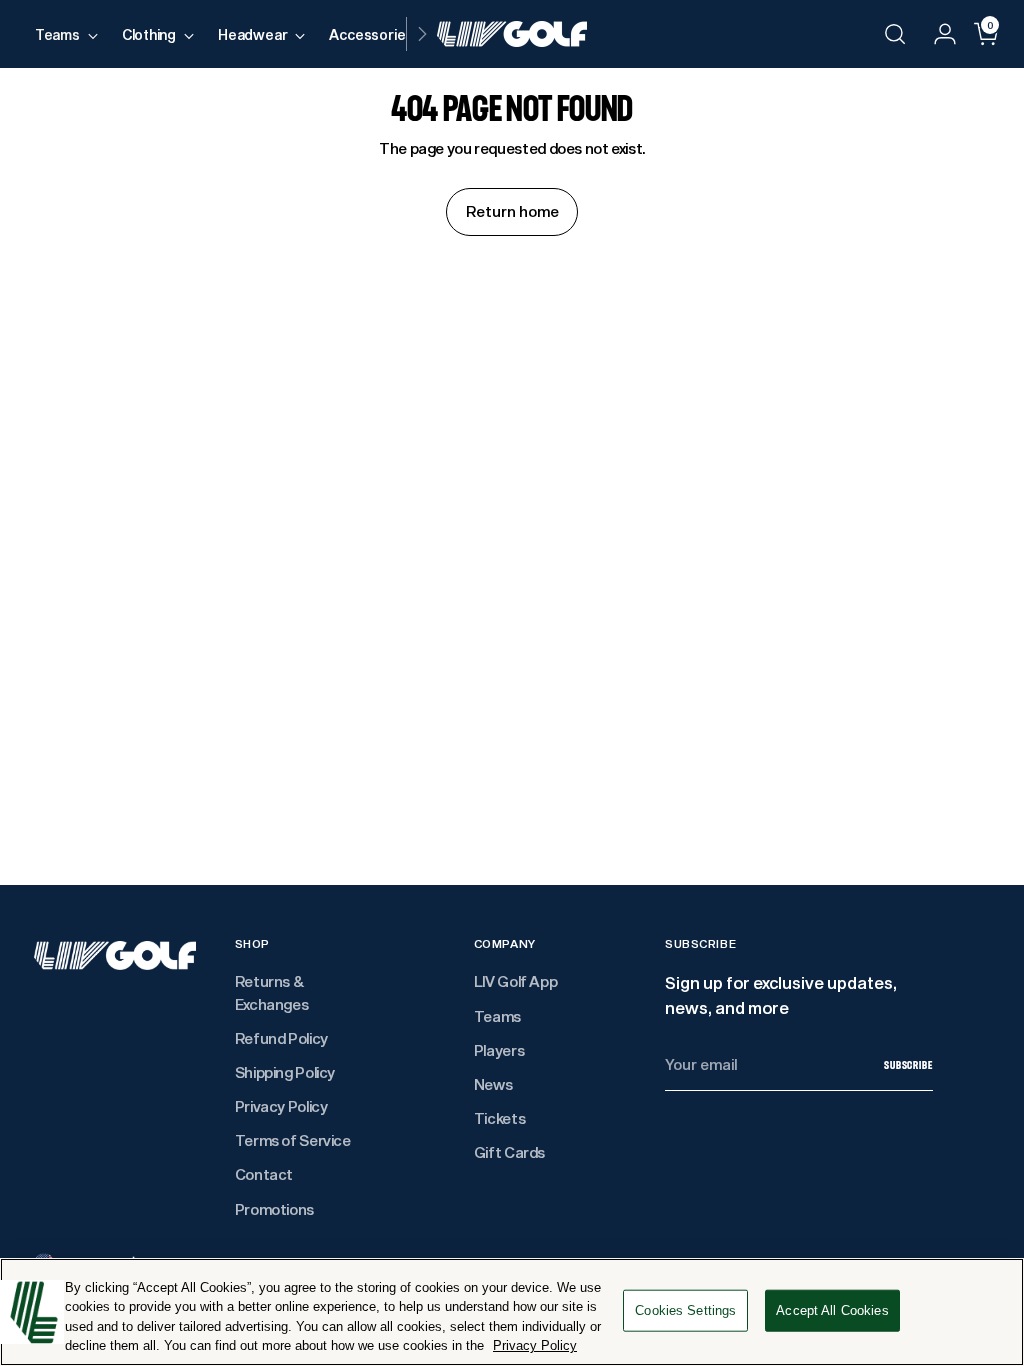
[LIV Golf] (512, 34)
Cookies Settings (685, 1310)
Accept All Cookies (832, 1310)
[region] (512, 1312)
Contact (264, 1174)
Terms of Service (293, 1140)
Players (499, 1050)
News (493, 1084)
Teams (497, 1016)
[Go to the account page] (937, 34)
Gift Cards (509, 1152)
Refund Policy (281, 1038)
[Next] (422, 34)
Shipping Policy (285, 1072)
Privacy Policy (281, 1106)
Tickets (499, 1118)
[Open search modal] (895, 34)
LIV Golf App (516, 981)
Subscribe (908, 1065)
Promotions (274, 1209)
